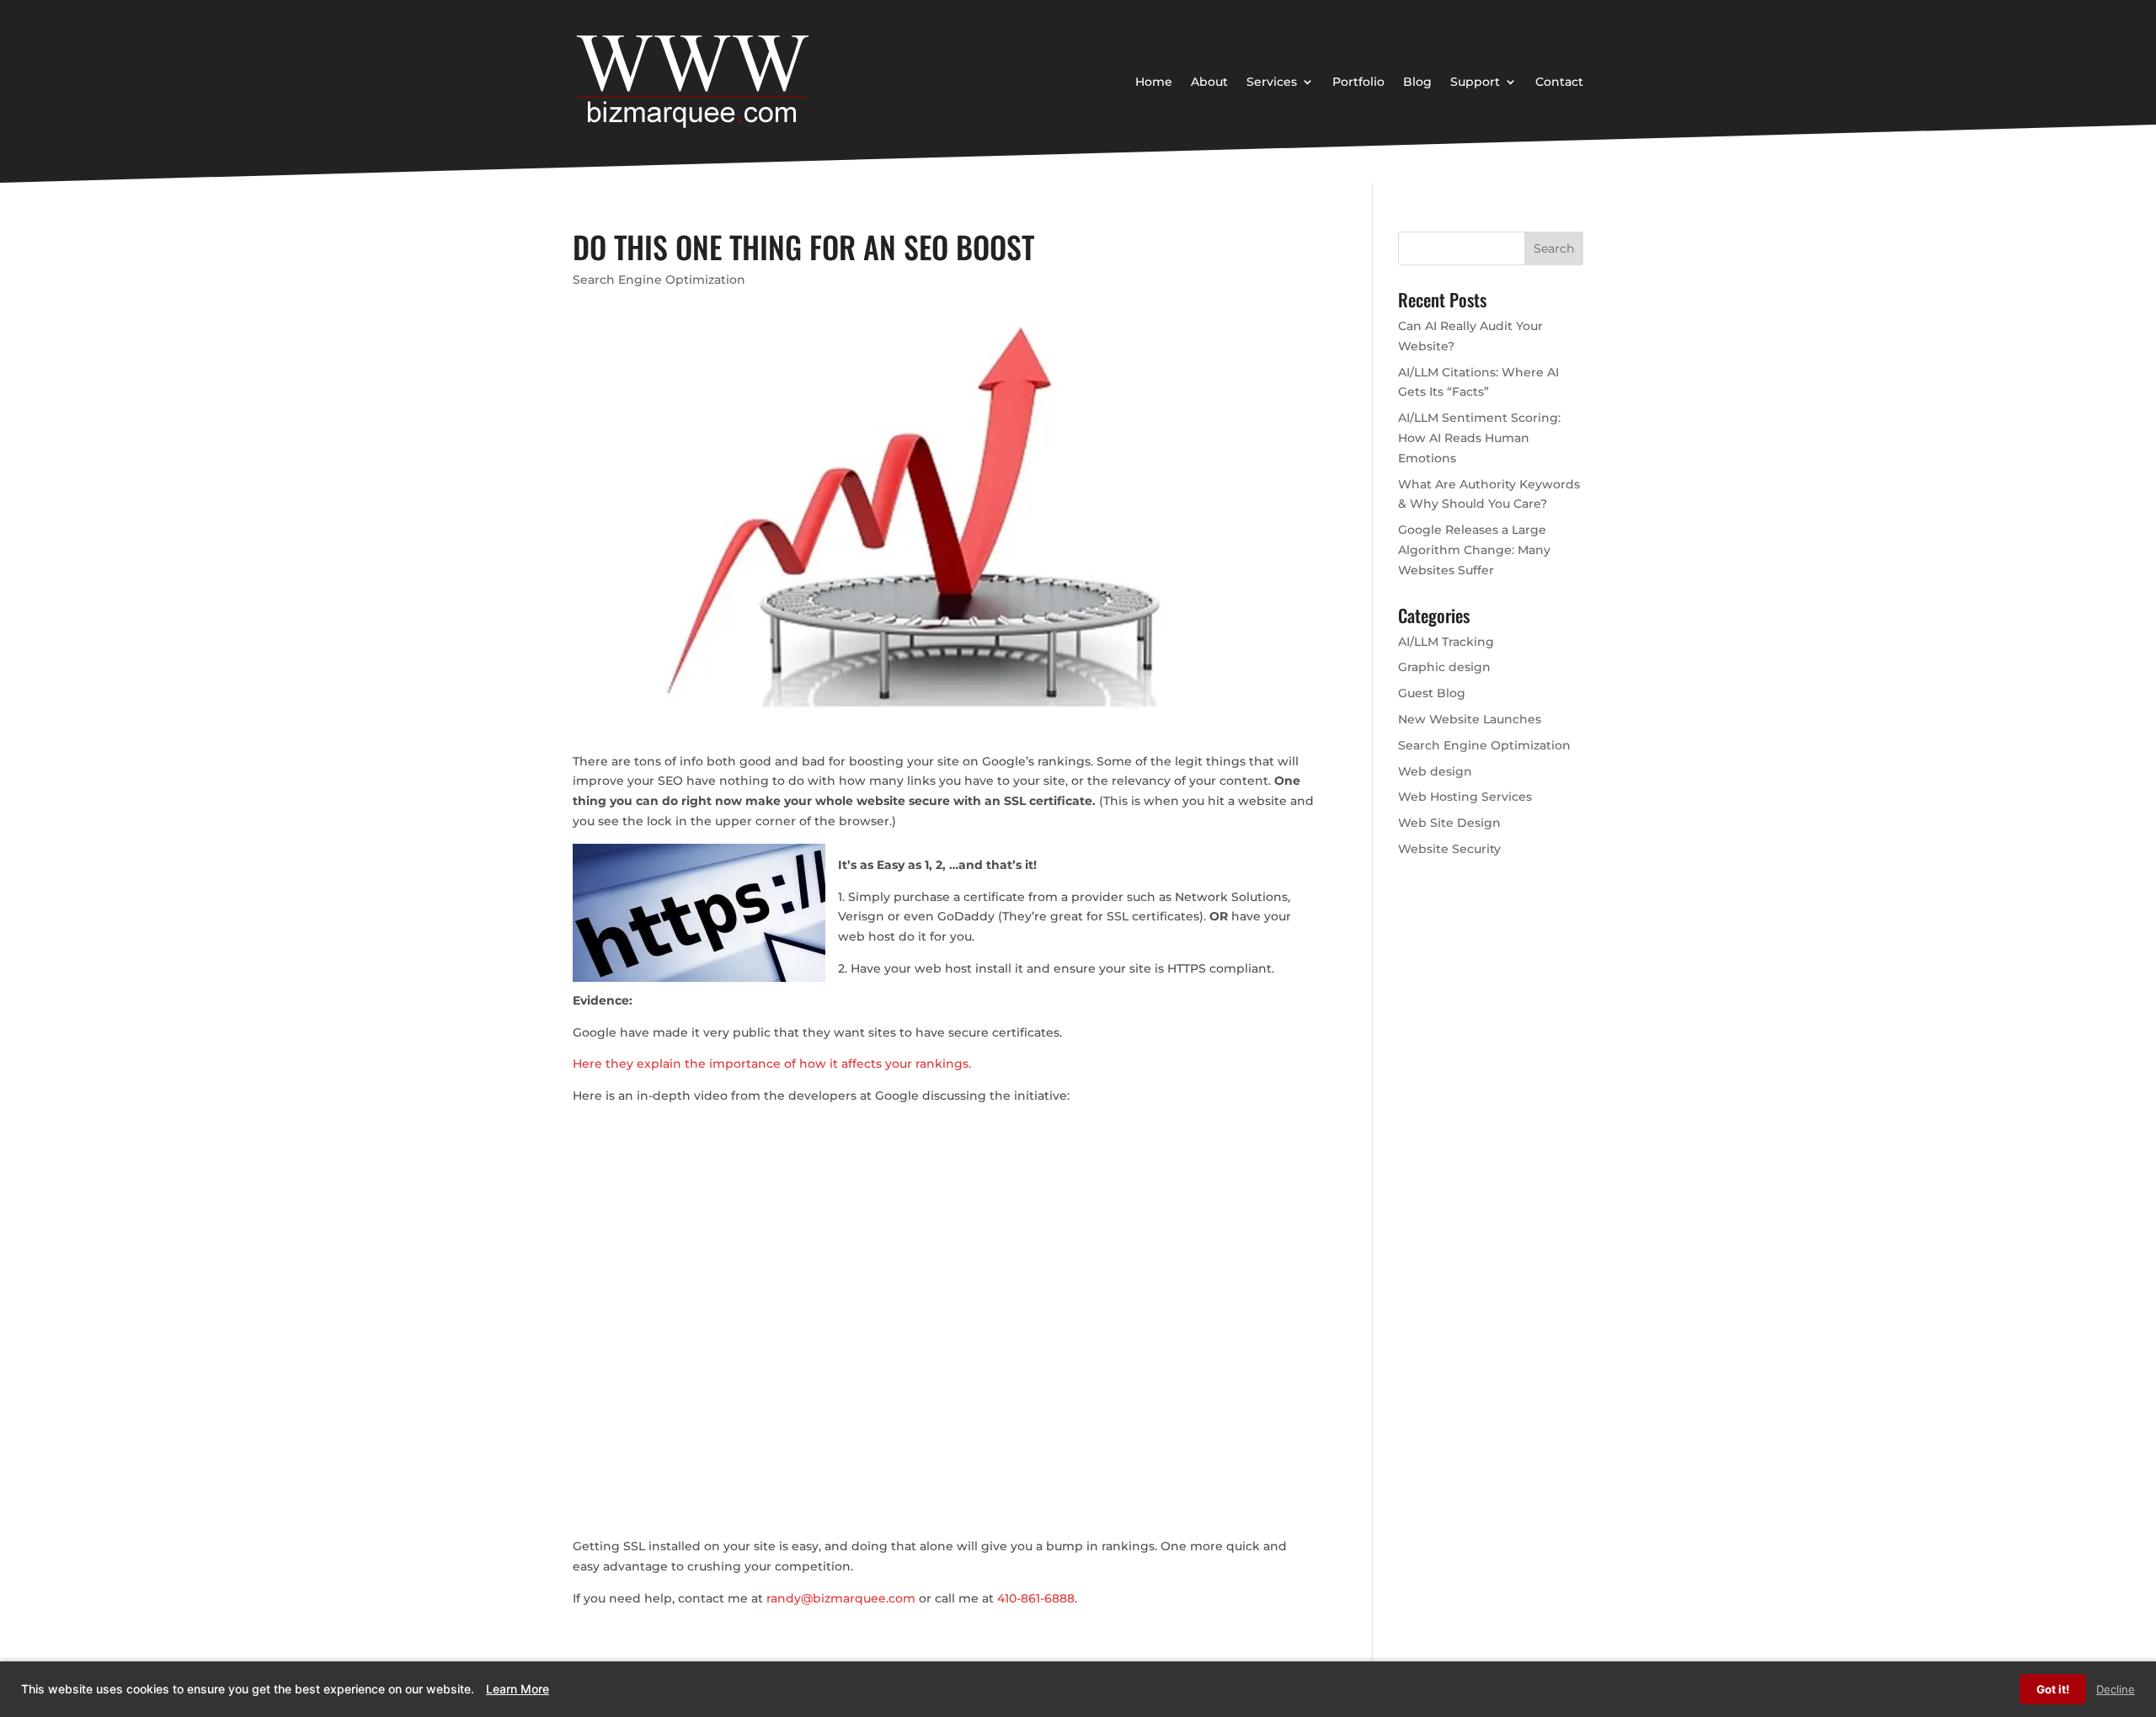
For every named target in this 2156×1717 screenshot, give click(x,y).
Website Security (1449, 849)
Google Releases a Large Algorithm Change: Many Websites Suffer (1474, 550)
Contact (1559, 82)
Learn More (518, 1689)
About (1209, 82)
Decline (2116, 1689)
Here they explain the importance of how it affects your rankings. (772, 1064)
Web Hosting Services (1465, 797)
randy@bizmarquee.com (841, 1598)
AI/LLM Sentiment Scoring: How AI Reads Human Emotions (1479, 438)
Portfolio (1358, 82)
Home (1154, 82)
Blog (1417, 82)
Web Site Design (1449, 823)
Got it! (2053, 1689)
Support (1475, 82)
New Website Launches (1470, 719)
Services (1272, 82)
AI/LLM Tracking (1446, 642)
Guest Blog (1432, 693)
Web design (1435, 771)
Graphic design (1444, 667)
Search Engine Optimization (659, 280)
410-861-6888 (1036, 1598)
